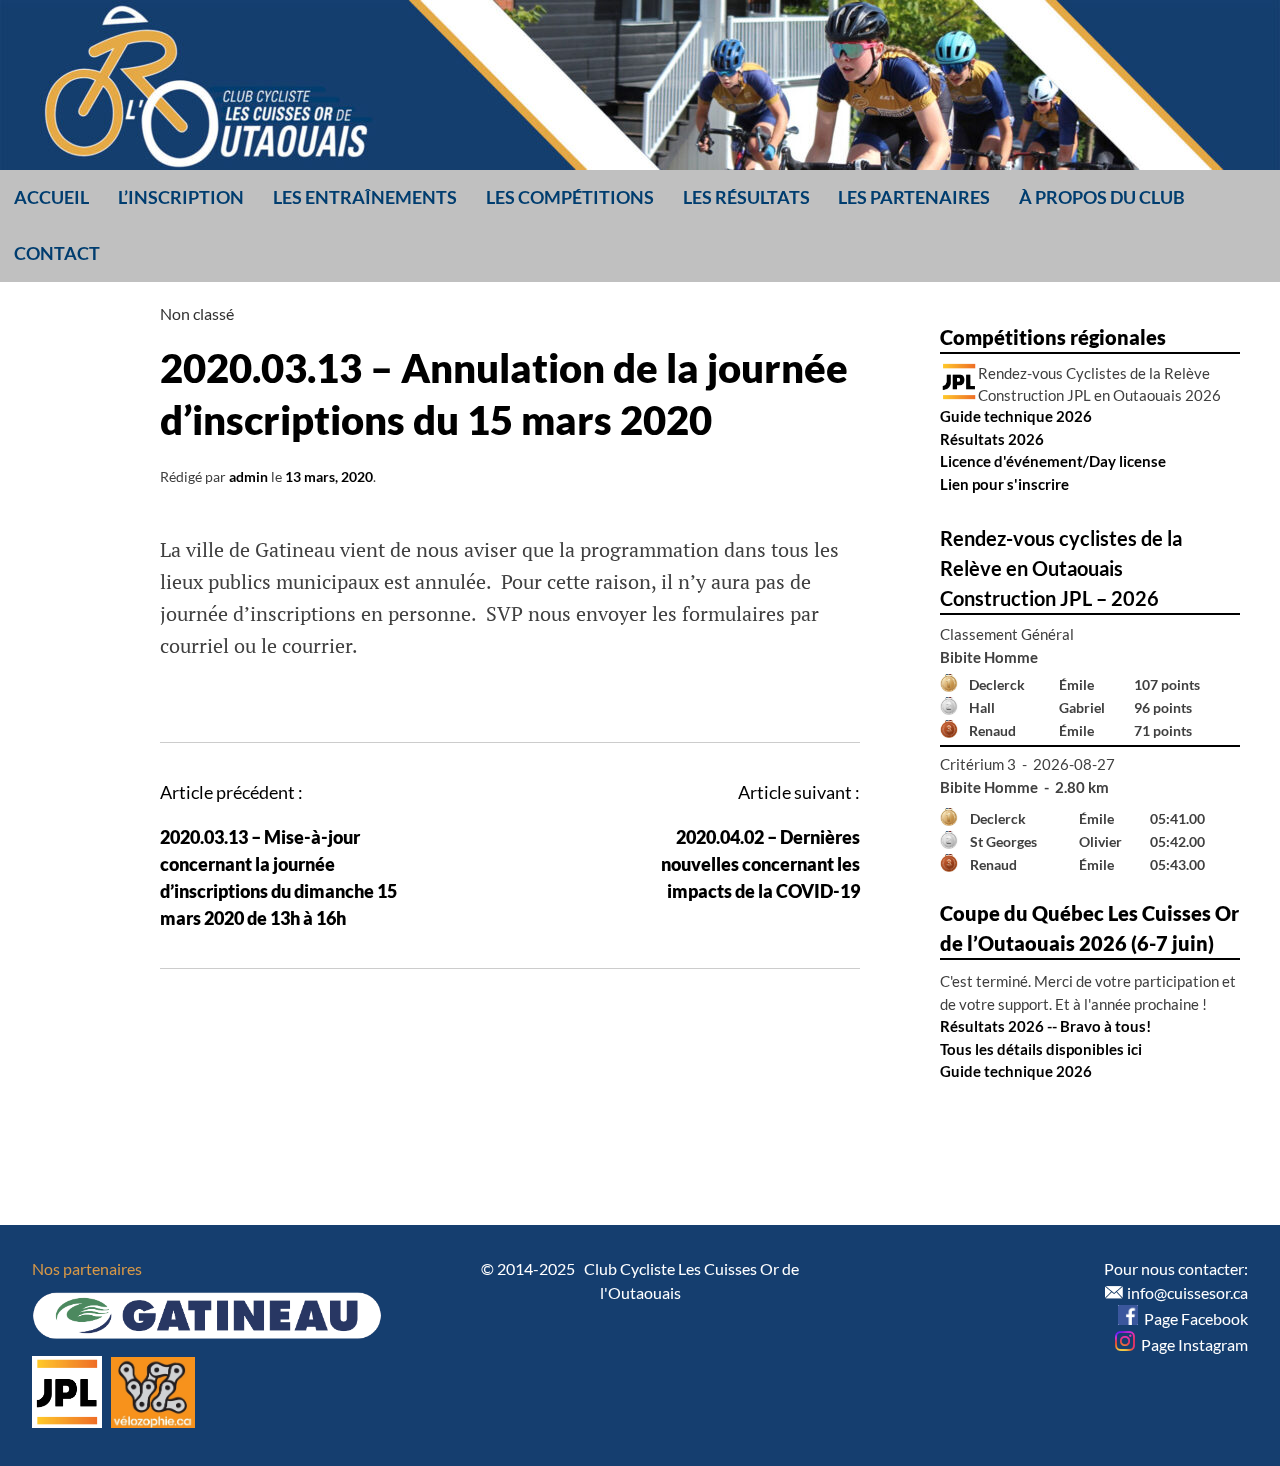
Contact (57, 253)
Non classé (197, 313)
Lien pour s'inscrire (1004, 484)
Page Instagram (1191, 1344)
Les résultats (746, 197)
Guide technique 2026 (1016, 416)
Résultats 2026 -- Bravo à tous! (1045, 1026)
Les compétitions (570, 197)
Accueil (51, 197)
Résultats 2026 (992, 439)
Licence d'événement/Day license (1053, 461)
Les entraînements (365, 197)
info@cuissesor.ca (1187, 1292)
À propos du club (1102, 197)
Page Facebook (1193, 1318)
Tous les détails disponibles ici (1041, 1049)
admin (248, 476)
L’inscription (181, 197)
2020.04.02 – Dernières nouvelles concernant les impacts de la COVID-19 (760, 864)
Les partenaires (914, 197)
